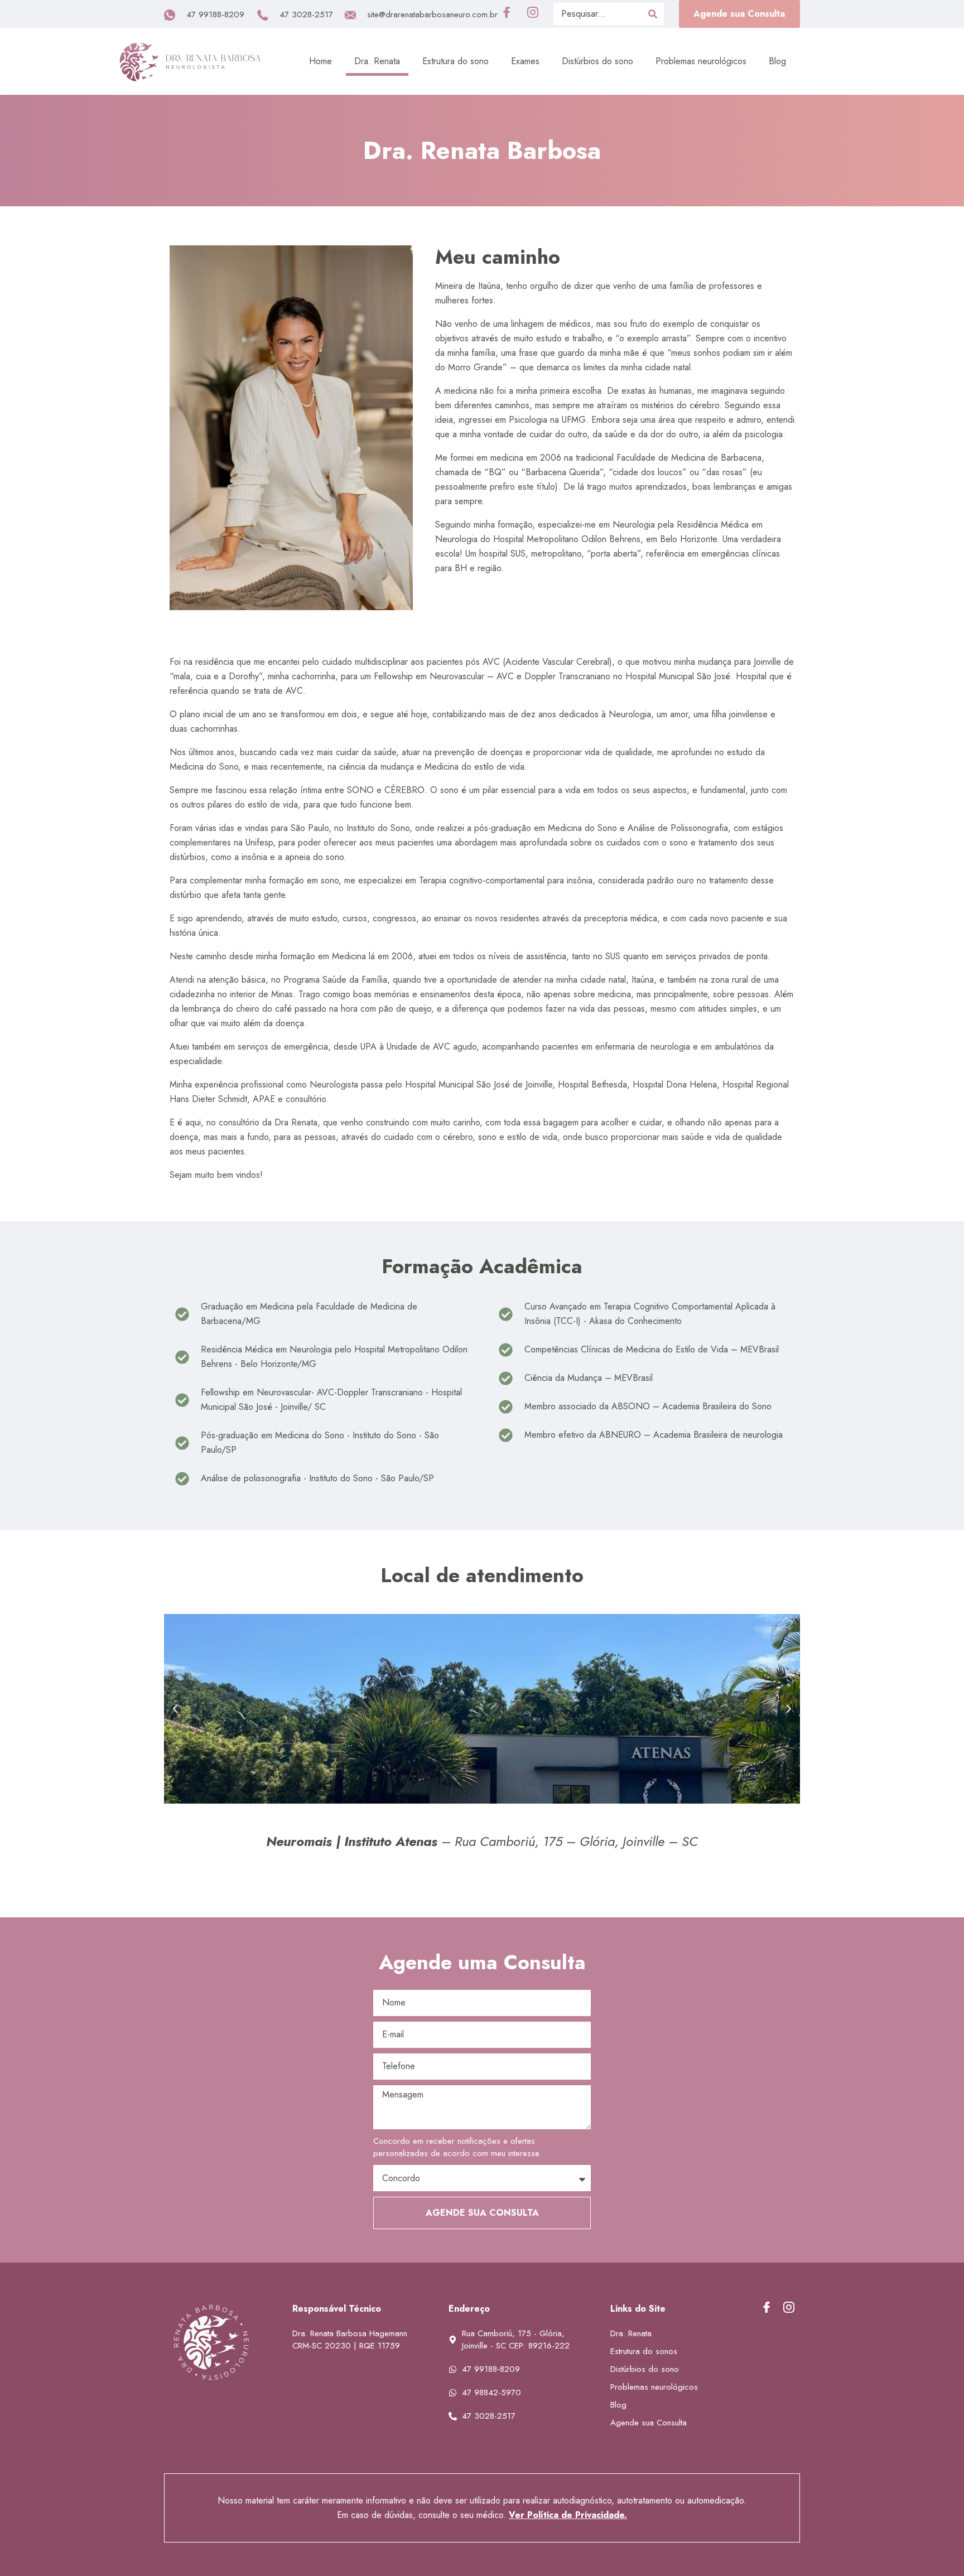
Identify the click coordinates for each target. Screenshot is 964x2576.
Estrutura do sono (456, 61)
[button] (739, 14)
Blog (777, 61)
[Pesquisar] (653, 14)
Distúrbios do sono (597, 61)
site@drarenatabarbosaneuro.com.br (432, 15)
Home (320, 61)
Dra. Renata (377, 61)
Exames (525, 61)
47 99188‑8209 (215, 15)
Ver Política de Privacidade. (568, 2515)
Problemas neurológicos (701, 61)
